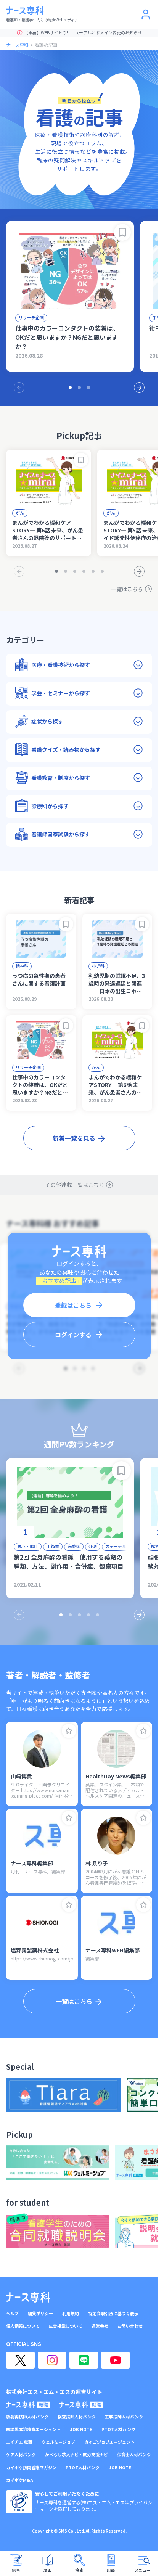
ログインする (73, 1335)
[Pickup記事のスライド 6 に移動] (102, 571)
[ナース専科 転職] (28, 2405)
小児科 (98, 966)
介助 (93, 1546)
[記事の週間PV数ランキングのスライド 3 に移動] (79, 1615)
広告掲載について (66, 2326)
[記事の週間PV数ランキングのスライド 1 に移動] (61, 1615)
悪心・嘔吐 (28, 1546)
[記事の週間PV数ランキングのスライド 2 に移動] (70, 1615)
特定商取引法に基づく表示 (113, 2313)
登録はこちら (73, 1305)
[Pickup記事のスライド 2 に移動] (66, 571)
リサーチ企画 (31, 317)
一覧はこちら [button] (74, 2001)
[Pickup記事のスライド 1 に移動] (56, 571)
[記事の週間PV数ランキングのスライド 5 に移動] (98, 1615)
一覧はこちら (127, 589)
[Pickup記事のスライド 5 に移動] (93, 571)
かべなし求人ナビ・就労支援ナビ (76, 2455)
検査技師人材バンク (77, 2417)
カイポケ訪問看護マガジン (31, 2467)
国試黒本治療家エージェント (33, 2429)
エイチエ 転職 (19, 2442)
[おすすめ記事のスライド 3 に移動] (88, 388)
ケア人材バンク (21, 2455)
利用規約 (71, 2313)
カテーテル (116, 1546)
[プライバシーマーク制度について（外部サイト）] (19, 2502)
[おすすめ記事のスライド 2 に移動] (79, 388)
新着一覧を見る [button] (74, 1138)
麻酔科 (74, 1546)
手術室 (53, 1546)
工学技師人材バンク (124, 2417)
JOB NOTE (81, 2429)
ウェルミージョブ (58, 2442)
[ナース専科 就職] (81, 2405)
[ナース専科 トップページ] (28, 2297)
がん (20, 513)
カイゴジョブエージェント (109, 2442)
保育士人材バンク (134, 2455)
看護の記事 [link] (46, 45)
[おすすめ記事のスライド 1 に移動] (70, 388)
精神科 (22, 966)
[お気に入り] (69, 1731)
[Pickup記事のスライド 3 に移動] (75, 571)
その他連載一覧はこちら (75, 1185)
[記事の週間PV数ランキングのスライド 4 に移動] (88, 1615)
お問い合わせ (130, 2326)
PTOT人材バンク (118, 2429)
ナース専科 (17, 45)
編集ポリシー (40, 2313)
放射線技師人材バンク (27, 2417)
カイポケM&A (20, 2480)
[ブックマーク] (122, 232)
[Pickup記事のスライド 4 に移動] (84, 571)
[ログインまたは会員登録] (146, 14)
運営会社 (100, 2326)
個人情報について (23, 2326)
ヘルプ (12, 2313)
